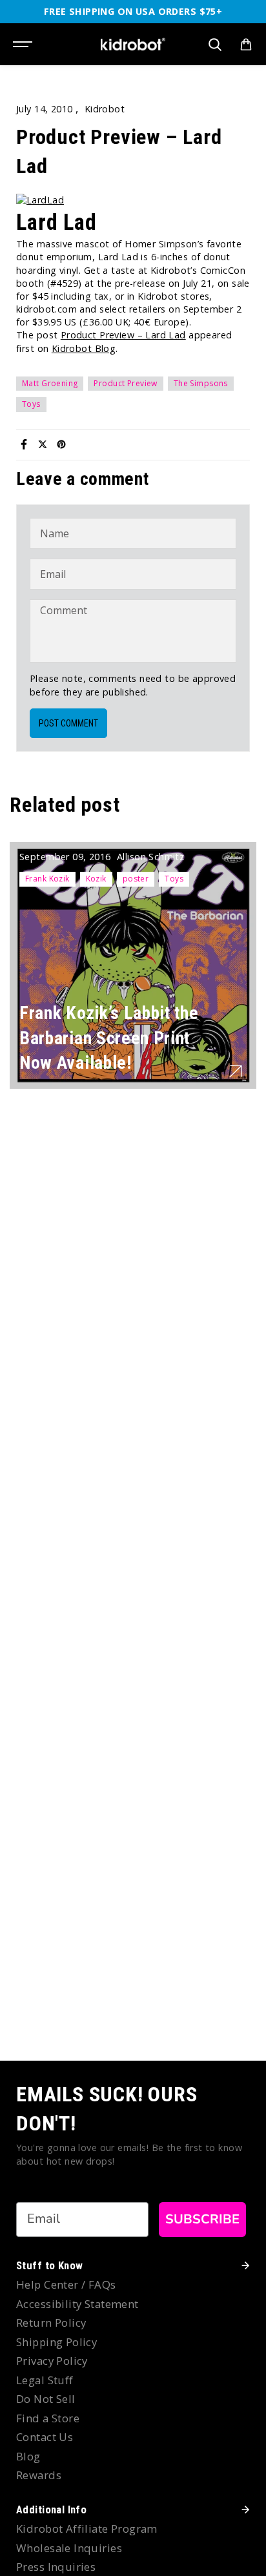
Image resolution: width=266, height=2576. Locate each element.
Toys (31, 404)
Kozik (96, 879)
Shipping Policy (56, 2342)
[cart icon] (246, 45)
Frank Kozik (47, 879)
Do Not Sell (46, 2399)
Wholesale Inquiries (69, 2548)
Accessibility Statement (77, 2304)
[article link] (236, 1071)
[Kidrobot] (133, 44)
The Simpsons (201, 383)
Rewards (39, 2475)
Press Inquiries (56, 2567)
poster (136, 879)
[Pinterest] (61, 444)
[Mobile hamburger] (24, 45)
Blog (28, 2456)
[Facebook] (24, 444)
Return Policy (51, 2323)
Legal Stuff (45, 2380)
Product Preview (125, 383)
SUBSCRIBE (202, 2219)
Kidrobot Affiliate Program (87, 2529)
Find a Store (48, 2418)
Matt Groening (50, 383)
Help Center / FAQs (66, 2284)
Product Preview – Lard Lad (123, 335)
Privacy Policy (52, 2361)
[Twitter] (43, 444)
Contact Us (45, 2437)
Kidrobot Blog (84, 348)
